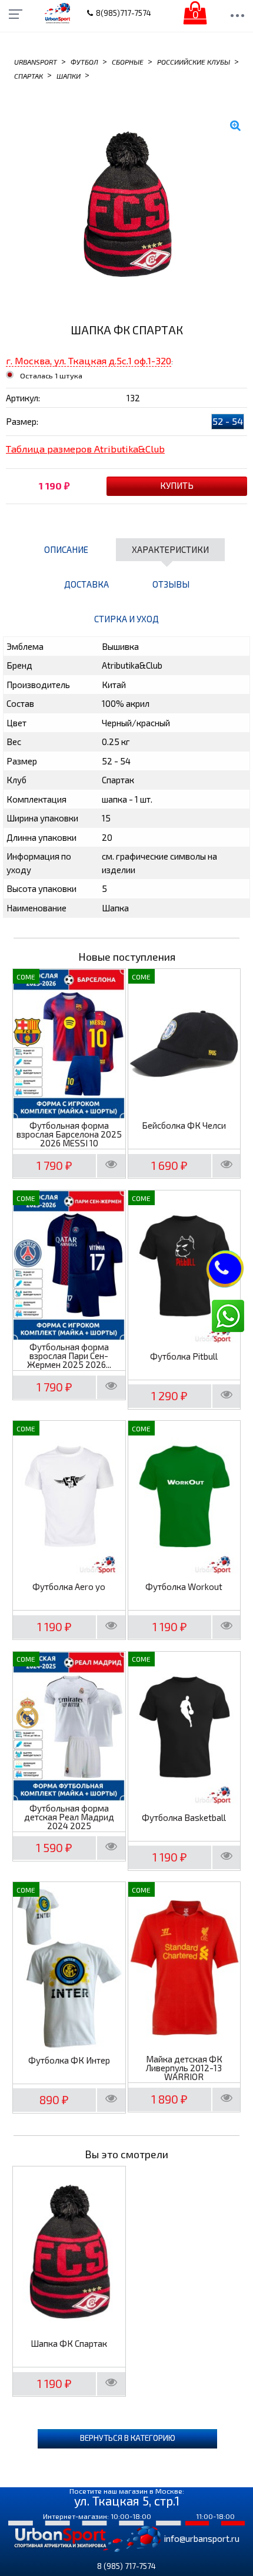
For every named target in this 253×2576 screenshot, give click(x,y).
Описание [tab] (66, 549)
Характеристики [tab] (170, 549)
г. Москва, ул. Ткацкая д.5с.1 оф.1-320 (89, 360)
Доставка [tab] (86, 584)
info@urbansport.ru (202, 2538)
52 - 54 (228, 421)
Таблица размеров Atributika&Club (85, 449)
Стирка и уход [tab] (126, 619)
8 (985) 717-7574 (126, 2566)
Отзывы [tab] (171, 584)
